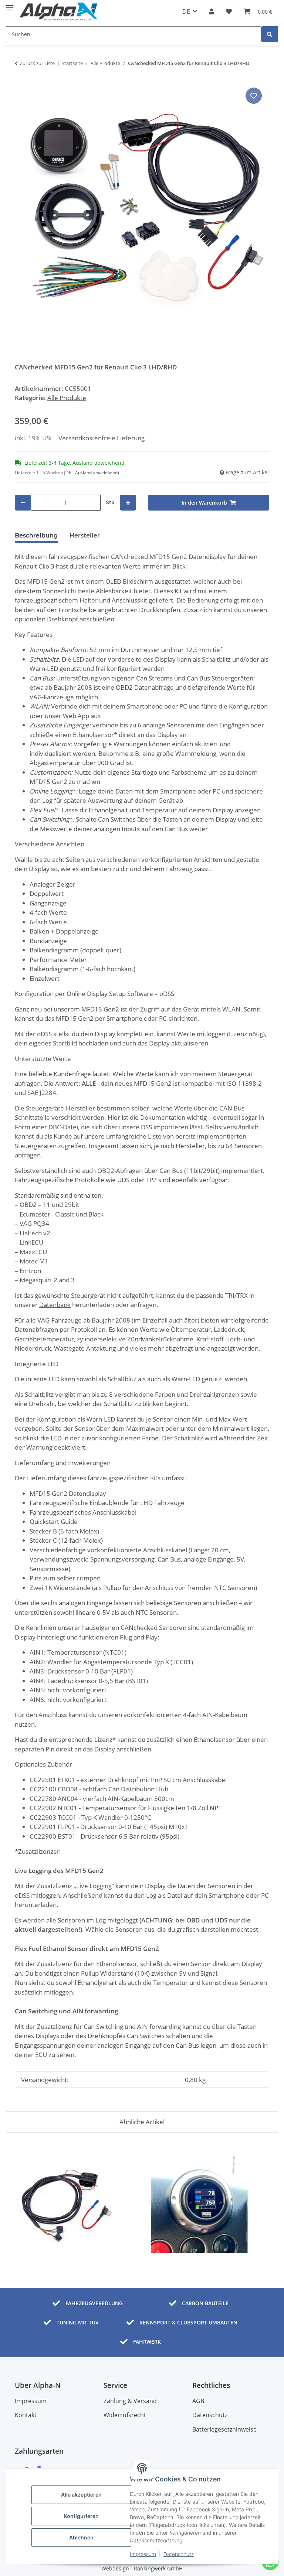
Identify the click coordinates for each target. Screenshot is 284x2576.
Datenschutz (179, 2554)
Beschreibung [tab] (36, 535)
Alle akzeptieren (81, 2495)
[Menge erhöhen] (128, 503)
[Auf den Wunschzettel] (254, 96)
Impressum (143, 2554)
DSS (146, 1127)
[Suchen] (270, 34)
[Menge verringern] (23, 503)
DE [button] (186, 11)
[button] (212, 11)
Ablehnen (81, 2537)
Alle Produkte (67, 398)
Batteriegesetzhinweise (224, 2429)
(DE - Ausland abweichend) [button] (92, 473)
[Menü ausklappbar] (10, 5)
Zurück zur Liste (37, 63)
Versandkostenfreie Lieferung (102, 438)
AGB (198, 2401)
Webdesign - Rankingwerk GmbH (142, 2568)
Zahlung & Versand (130, 2401)
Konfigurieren (81, 2516)
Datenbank (55, 1305)
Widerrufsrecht (125, 2415)
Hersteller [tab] (85, 535)
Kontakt (26, 2415)
